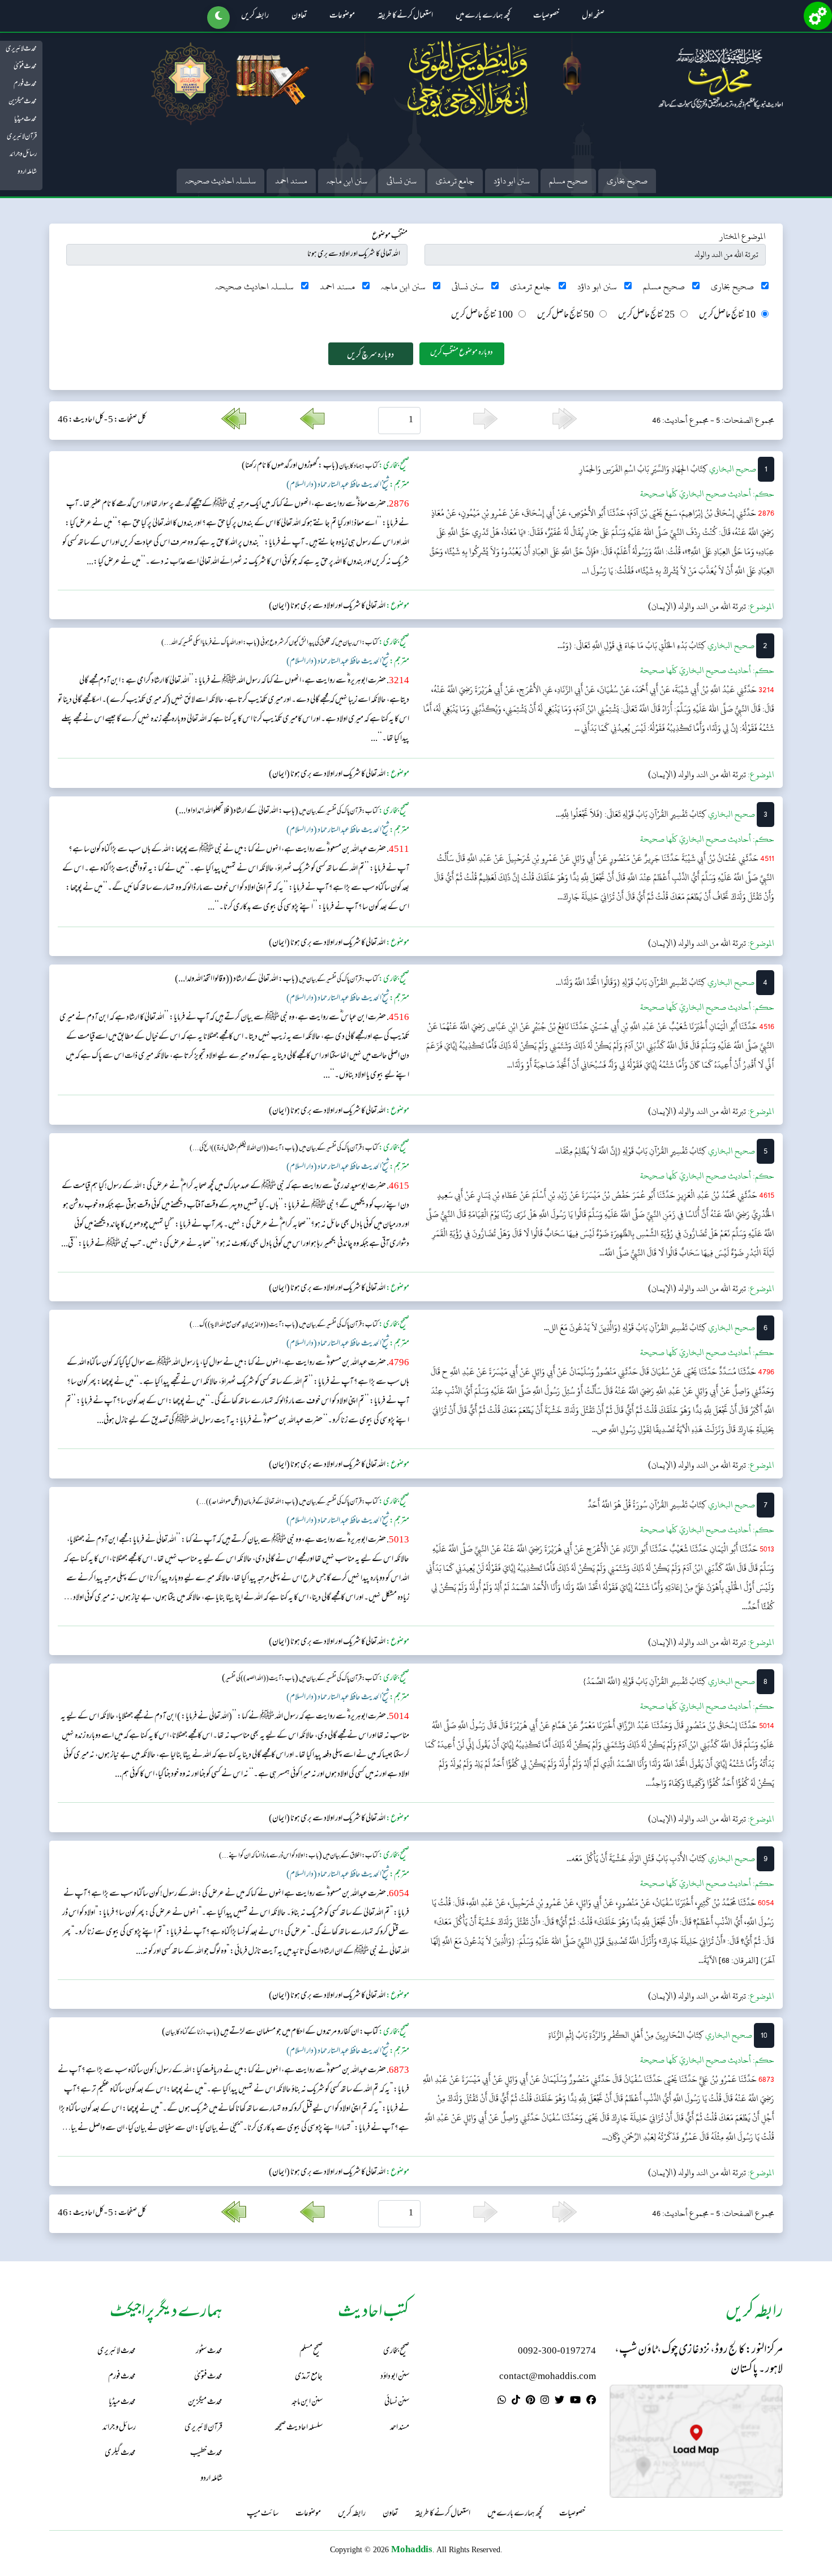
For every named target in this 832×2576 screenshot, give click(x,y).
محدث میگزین (23, 102)
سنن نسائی (402, 181)
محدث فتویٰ (25, 67)
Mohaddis (412, 2549)
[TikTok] (516, 2402)
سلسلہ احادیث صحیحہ (220, 181)
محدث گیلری (120, 2453)
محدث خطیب (206, 2453)
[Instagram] (545, 2402)
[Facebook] (591, 2402)
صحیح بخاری (627, 181)
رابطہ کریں (255, 16)
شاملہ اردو (27, 172)
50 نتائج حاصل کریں (565, 316)
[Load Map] (696, 2441)
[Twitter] (559, 2402)
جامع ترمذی (455, 181)
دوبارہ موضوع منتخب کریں (462, 353)
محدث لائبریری (21, 49)
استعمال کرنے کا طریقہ (405, 16)
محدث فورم (25, 84)
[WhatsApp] (502, 2402)
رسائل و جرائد (23, 155)
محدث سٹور (209, 2352)
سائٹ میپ (263, 2514)
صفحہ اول (593, 16)
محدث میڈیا (25, 119)
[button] (218, 18)
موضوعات (342, 16)
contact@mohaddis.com (548, 2377)
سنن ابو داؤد (512, 181)
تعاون (299, 16)
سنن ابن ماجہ (347, 181)
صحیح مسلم (568, 181)
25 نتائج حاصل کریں (646, 316)
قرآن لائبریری (22, 137)
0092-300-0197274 (557, 2352)
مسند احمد (291, 181)
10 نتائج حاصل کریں (727, 316)
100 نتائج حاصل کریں (482, 316)
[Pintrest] (530, 2402)
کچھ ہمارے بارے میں (483, 16)
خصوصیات (546, 16)
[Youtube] (575, 2402)
